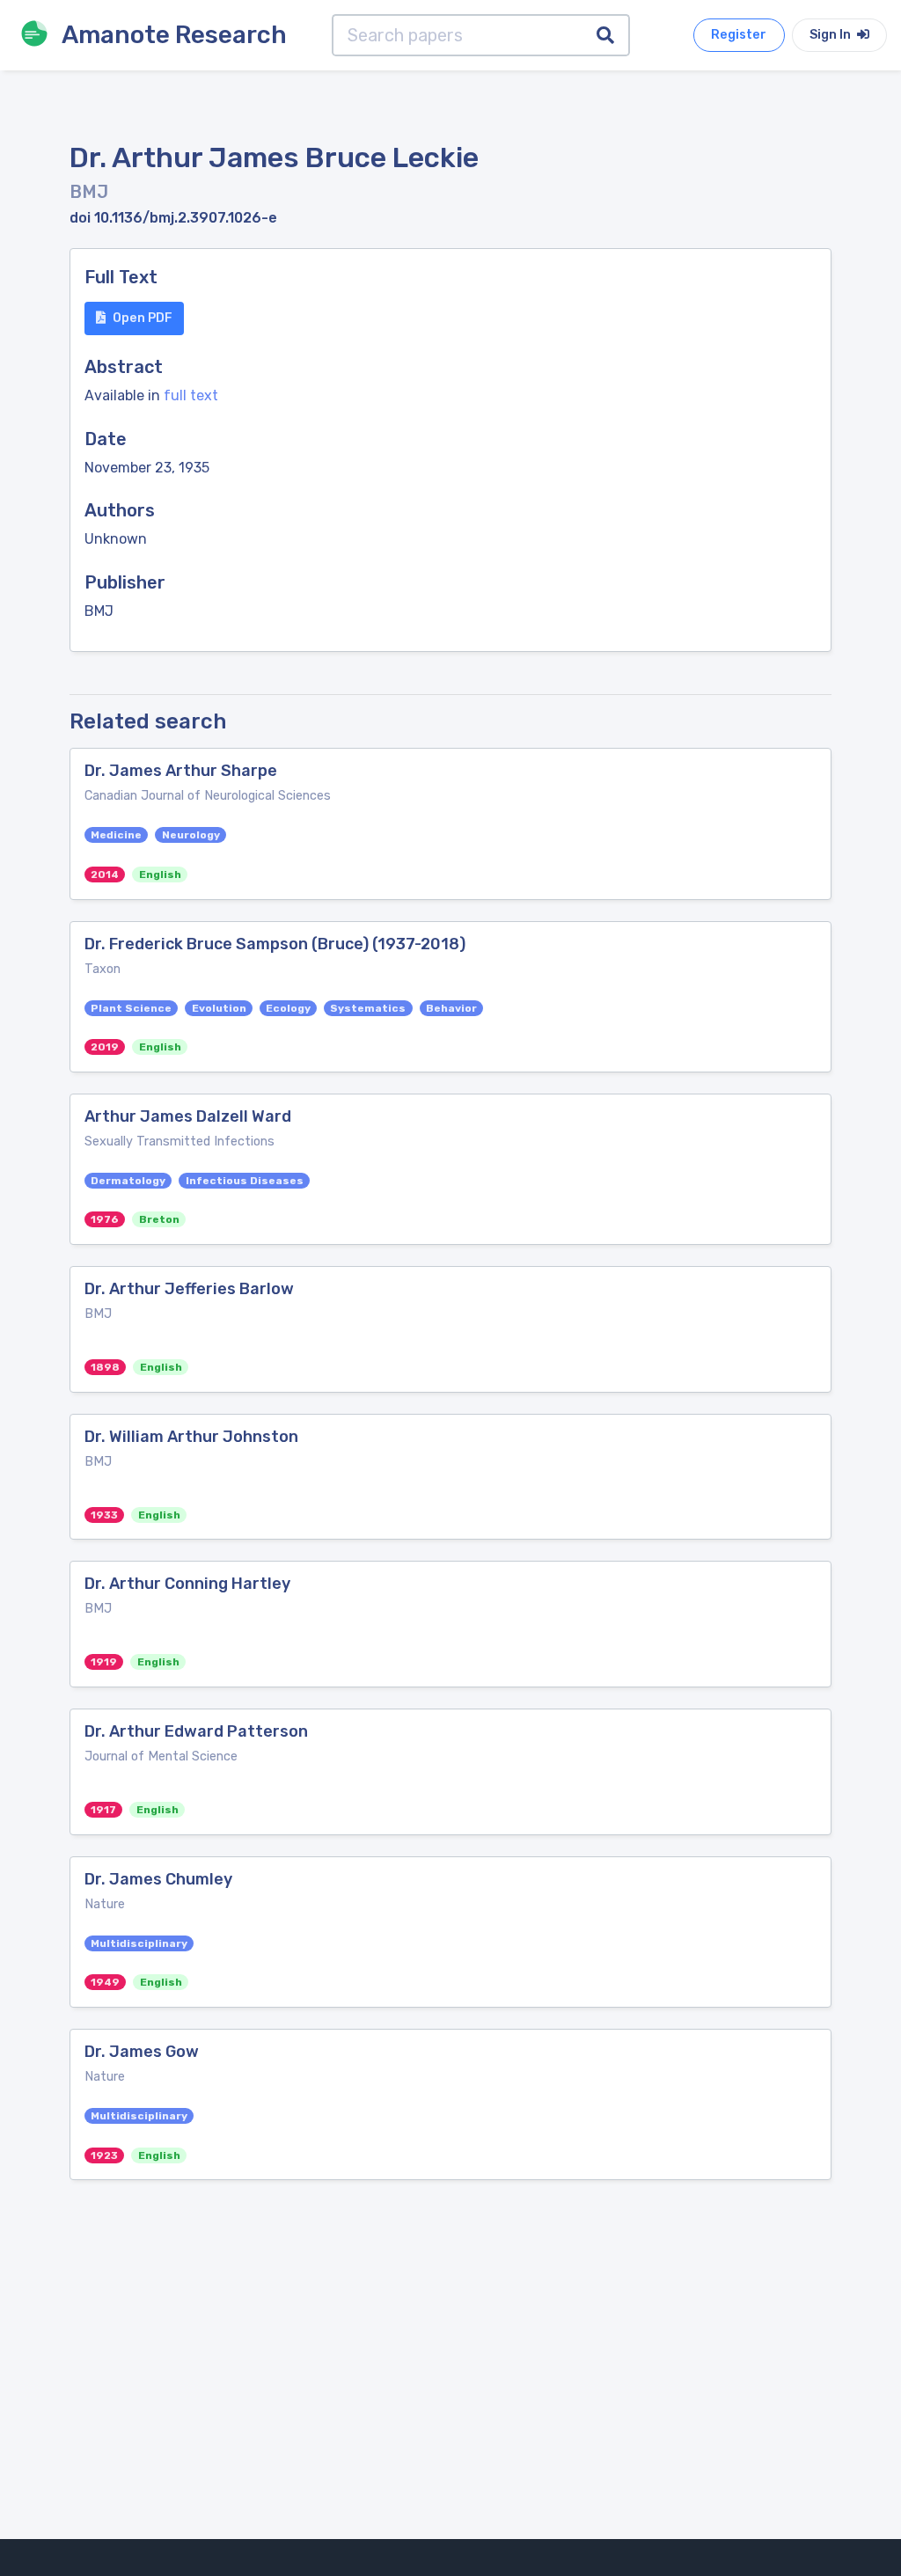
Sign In (831, 35)
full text (191, 395)
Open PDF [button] (143, 318)
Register (739, 35)
